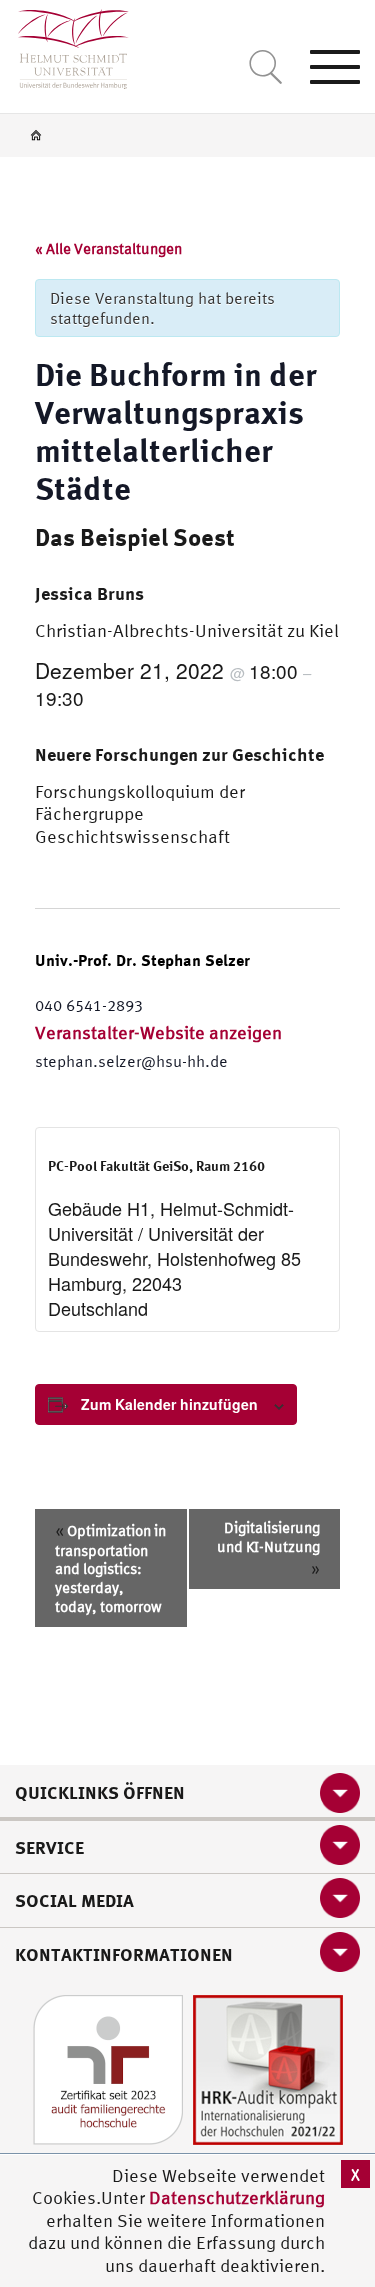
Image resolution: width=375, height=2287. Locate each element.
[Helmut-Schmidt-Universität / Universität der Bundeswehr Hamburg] (64, 44)
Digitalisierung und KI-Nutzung (268, 1548)
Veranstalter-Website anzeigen (158, 1032)
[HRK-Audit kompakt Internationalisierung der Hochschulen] (268, 2068)
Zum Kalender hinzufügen (169, 1404)
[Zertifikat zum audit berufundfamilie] (108, 2068)
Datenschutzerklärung (237, 2197)
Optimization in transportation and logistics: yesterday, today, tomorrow (110, 1567)
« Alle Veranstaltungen (108, 248)
